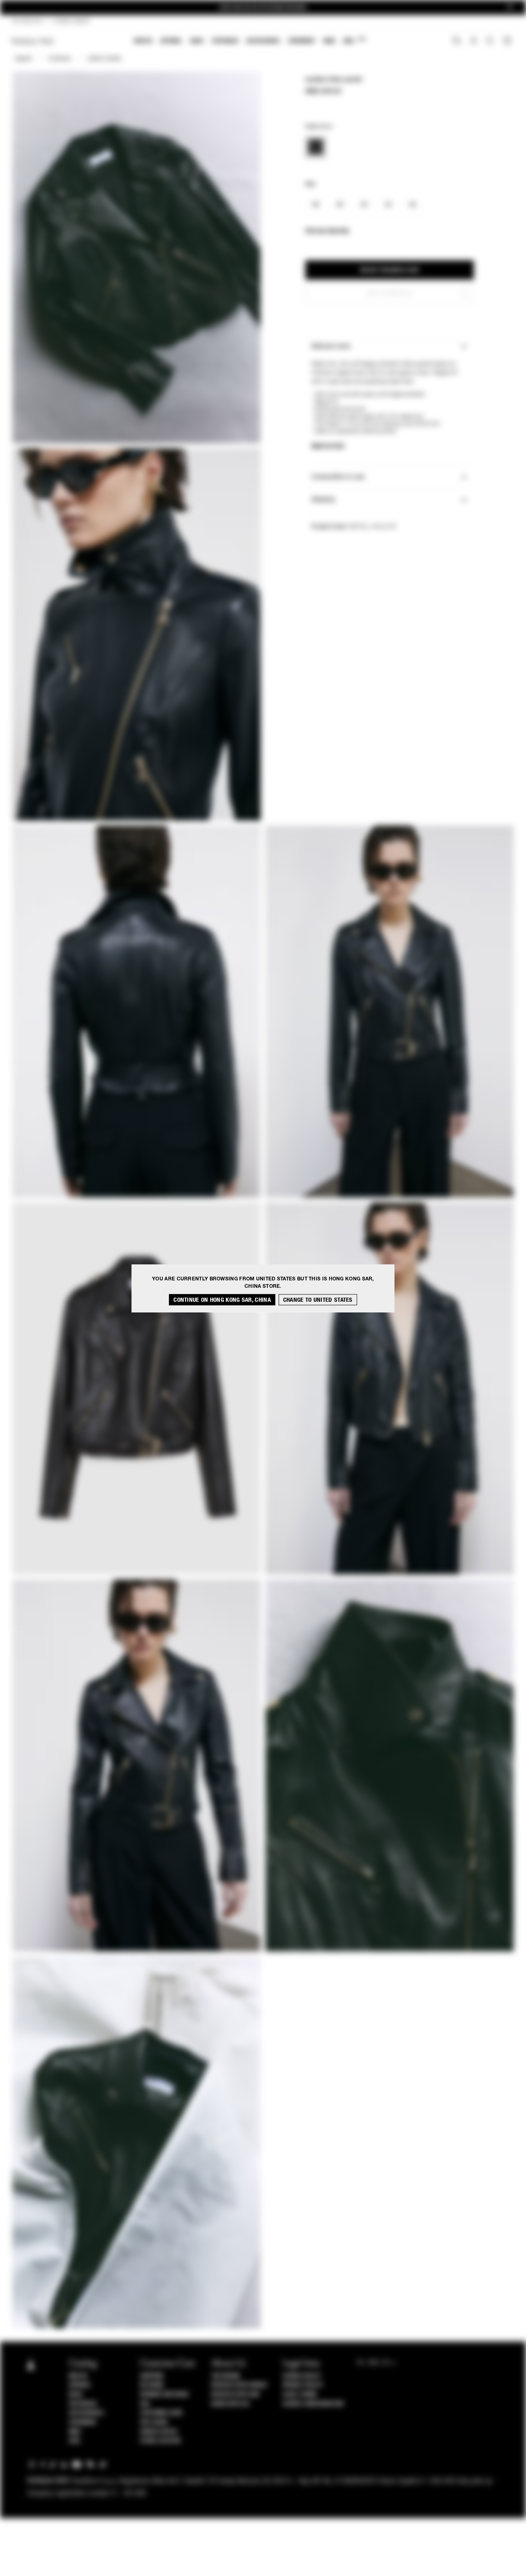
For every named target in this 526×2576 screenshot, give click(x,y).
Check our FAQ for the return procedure (263, 8)
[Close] (510, 8)
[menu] (251, 42)
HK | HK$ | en (27, 21)
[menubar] (251, 42)
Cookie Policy (302, 2376)
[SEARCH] (457, 41)
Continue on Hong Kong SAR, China (222, 1299)
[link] (316, 147)
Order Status (159, 2432)
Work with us (230, 2404)
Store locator (160, 2441)
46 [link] (412, 205)
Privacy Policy (303, 2385)
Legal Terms (300, 2394)
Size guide (154, 2422)
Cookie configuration (313, 2404)
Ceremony (302, 41)
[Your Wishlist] (490, 43)
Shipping (152, 2376)
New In (143, 41)
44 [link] (388, 205)
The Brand (226, 2376)
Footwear (225, 41)
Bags (197, 41)
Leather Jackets (104, 59)
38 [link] (315, 205)
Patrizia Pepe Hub (235, 2394)
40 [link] (340, 205)
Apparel (171, 41)
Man (329, 41)
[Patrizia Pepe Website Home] (33, 41)
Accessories (263, 41)
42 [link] (364, 205)
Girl (354, 40)
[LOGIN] (474, 41)
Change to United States (318, 1299)
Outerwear (59, 59)
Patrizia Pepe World (239, 2385)
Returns (152, 2385)
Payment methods (164, 2394)
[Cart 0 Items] (508, 41)
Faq (145, 2404)
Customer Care (161, 2413)
